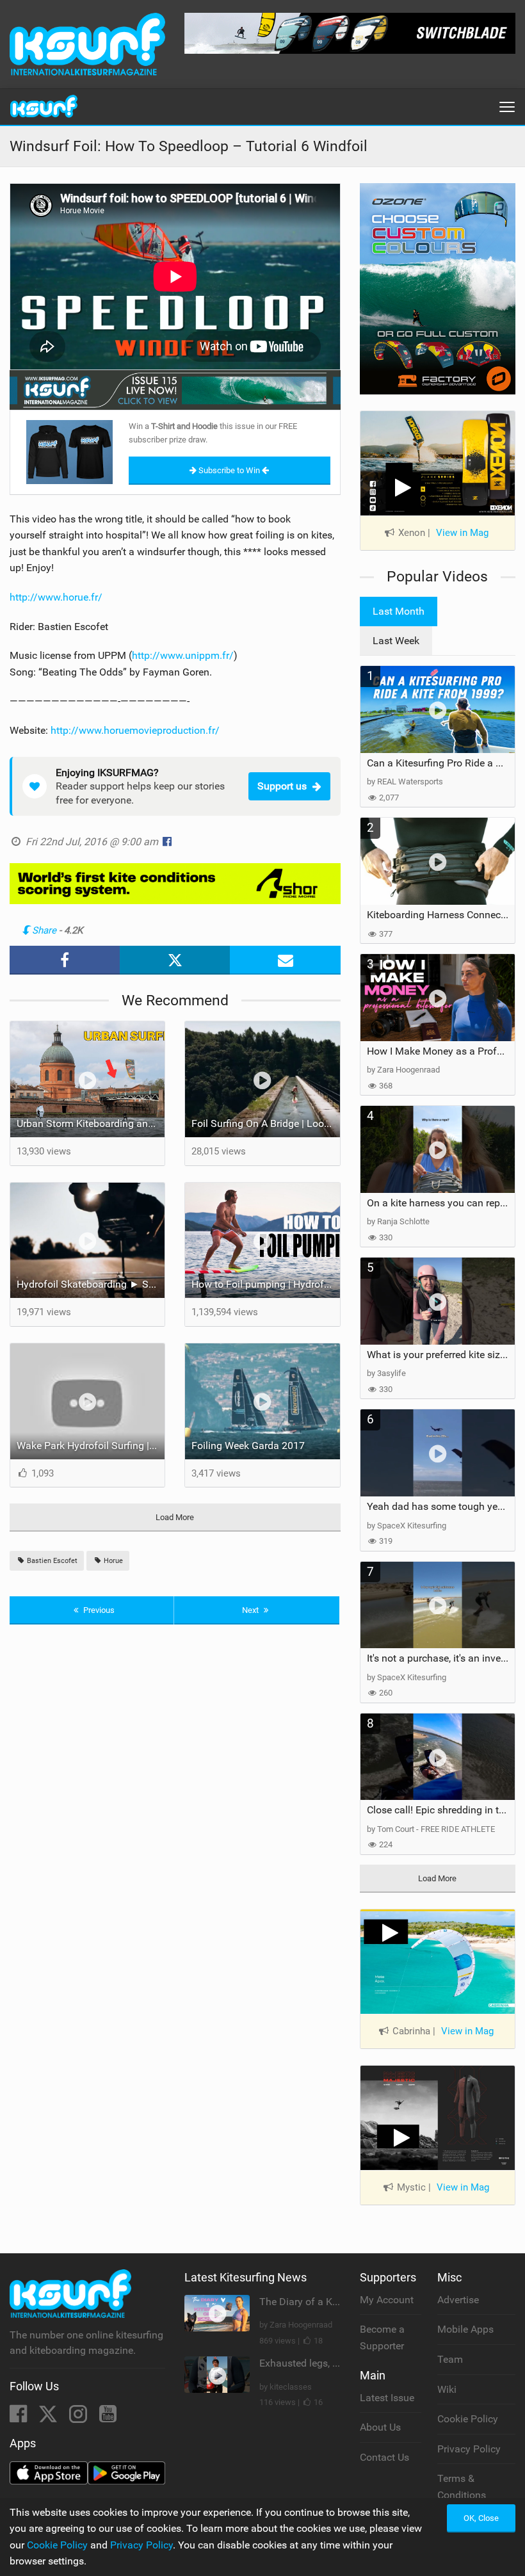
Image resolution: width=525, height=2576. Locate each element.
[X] (49, 2418)
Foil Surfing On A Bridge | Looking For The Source (265, 1123)
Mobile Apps (465, 2329)
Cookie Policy (468, 2419)
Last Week (396, 641)
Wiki (447, 2389)
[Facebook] (20, 2418)
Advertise (458, 2300)
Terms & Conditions (462, 2487)
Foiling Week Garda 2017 (248, 1446)
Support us (282, 786)
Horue (112, 1561)
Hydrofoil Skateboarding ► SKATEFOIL (91, 1284)
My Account (387, 2300)
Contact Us (384, 2457)
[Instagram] (79, 2418)
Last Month (399, 611)
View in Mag (462, 533)
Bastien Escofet (51, 1561)
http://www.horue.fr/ (56, 597)
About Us (380, 2427)
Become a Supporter (382, 2337)
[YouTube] (108, 2418)
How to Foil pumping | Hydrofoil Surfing (265, 1284)
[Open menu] (507, 107)
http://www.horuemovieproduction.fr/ (135, 730)
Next (251, 1610)
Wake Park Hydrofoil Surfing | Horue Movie (91, 1446)
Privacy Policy (469, 2449)
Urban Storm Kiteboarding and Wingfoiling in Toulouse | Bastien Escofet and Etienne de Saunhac (91, 1123)
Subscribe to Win (229, 470)
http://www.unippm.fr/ (183, 655)
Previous (98, 1610)
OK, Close (481, 2518)
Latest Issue (387, 2398)
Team (450, 2359)
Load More (175, 1517)
